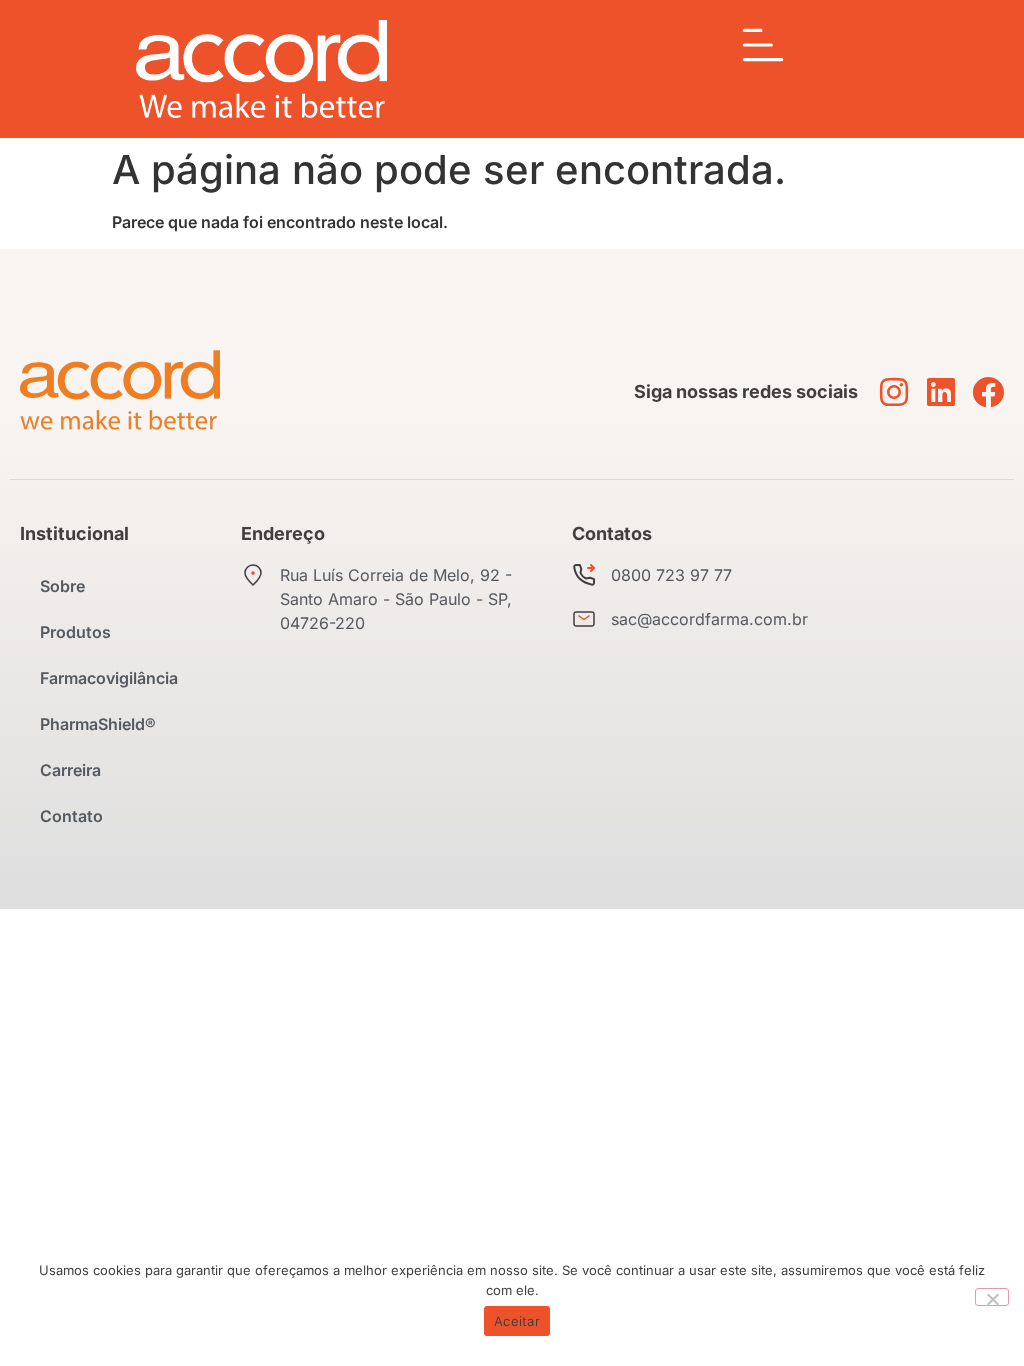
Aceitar (517, 1321)
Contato (71, 816)
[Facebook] (988, 392)
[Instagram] (894, 392)
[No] (992, 1297)
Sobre (62, 586)
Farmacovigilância (109, 678)
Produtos (75, 632)
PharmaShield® (98, 724)
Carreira (70, 770)
